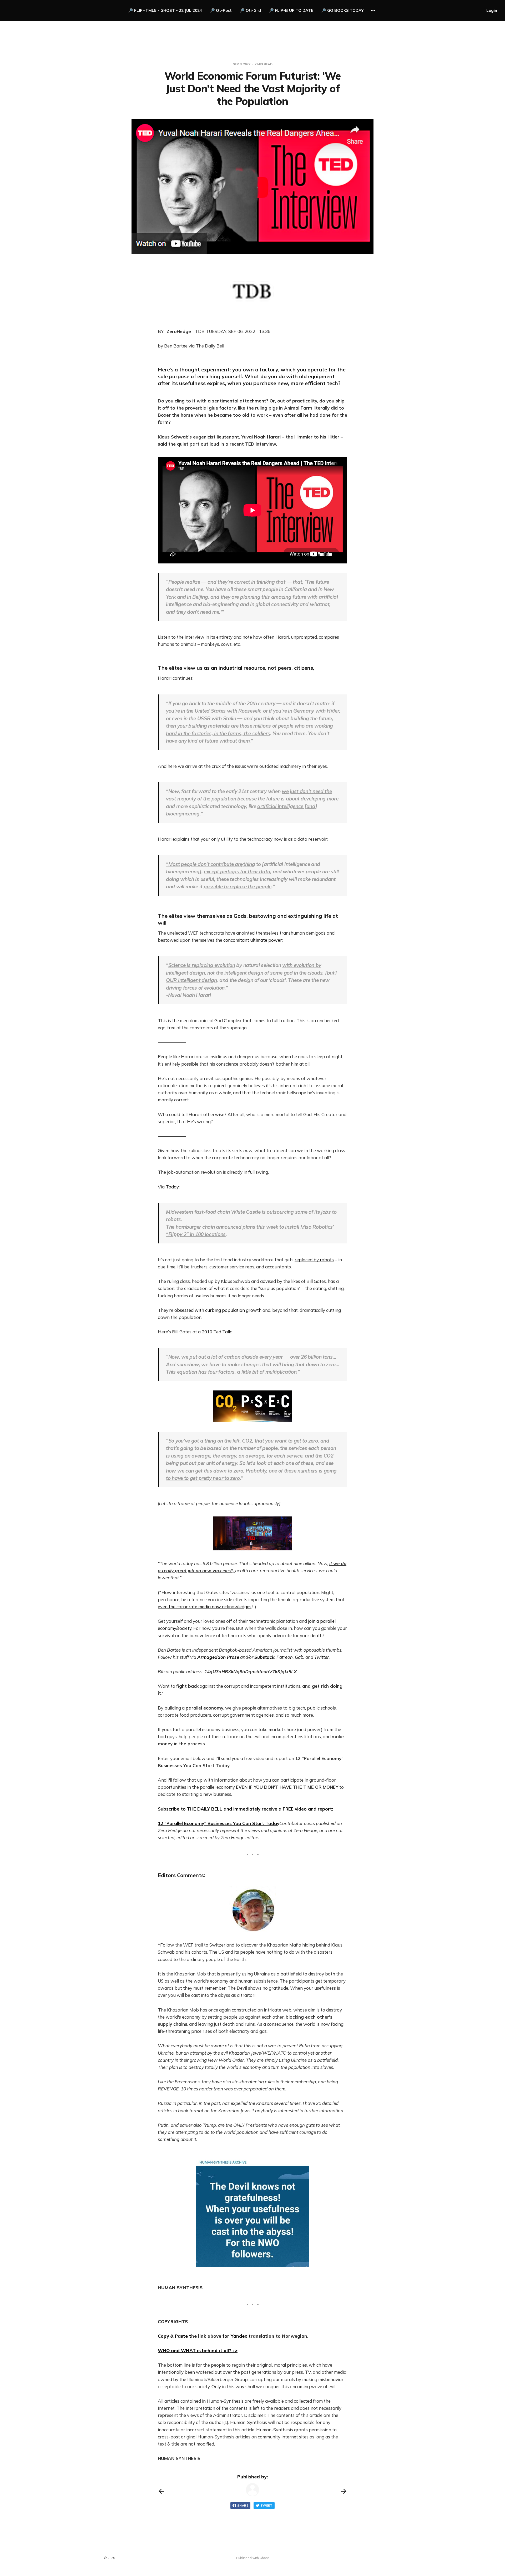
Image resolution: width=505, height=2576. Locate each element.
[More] (373, 11)
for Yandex (235, 2336)
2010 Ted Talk (216, 1332)
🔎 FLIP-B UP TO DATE (291, 10)
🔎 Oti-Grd (250, 10)
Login (492, 10)
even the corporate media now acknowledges (205, 1607)
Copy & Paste (173, 2336)
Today (172, 1187)
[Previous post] (161, 2491)
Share (243, 2506)
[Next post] (344, 2491)
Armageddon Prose (218, 1657)
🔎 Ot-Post (221, 10)
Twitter (322, 1657)
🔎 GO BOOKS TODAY (342, 10)
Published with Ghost (252, 2558)
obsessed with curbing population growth (218, 1310)
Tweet (266, 2506)
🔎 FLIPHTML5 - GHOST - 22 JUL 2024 (165, 10)
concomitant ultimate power (253, 940)
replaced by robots (314, 1260)
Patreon (285, 1657)
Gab (299, 1657)
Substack (264, 1657)
